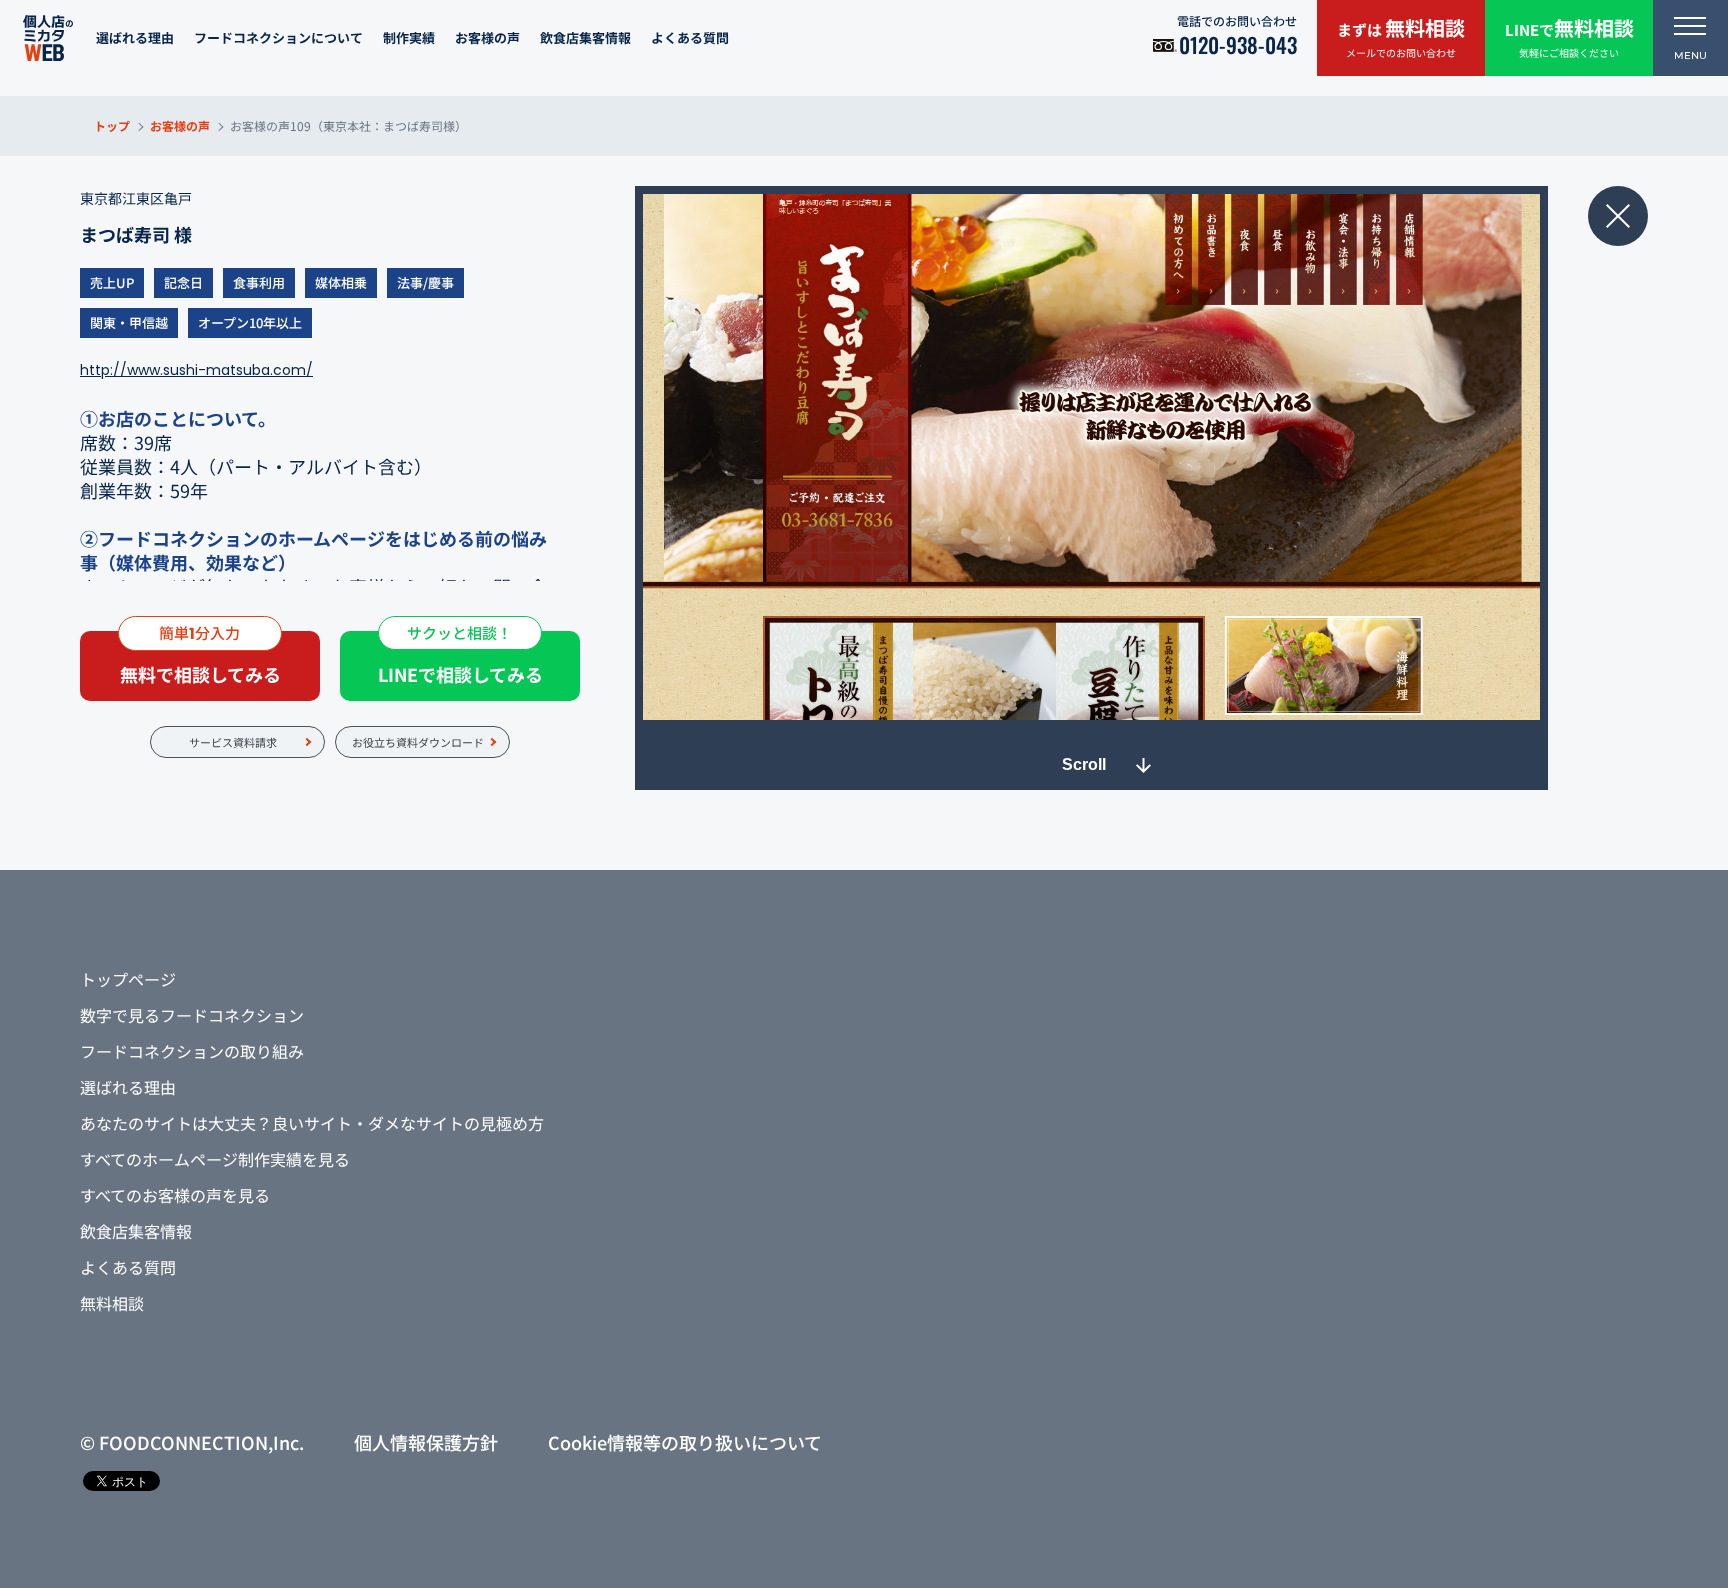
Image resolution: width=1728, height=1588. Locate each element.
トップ (112, 125)
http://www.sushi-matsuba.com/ (196, 370)
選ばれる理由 (135, 37)
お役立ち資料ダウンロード (418, 742)
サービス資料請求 (233, 742)
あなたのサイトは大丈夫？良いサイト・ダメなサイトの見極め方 (312, 1123)
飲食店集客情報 (585, 37)
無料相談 (112, 1303)
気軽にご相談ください (1569, 36)
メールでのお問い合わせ (1401, 36)
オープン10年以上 (250, 322)
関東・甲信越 (129, 322)
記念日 (183, 282)
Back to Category (1618, 216)
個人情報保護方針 (426, 1442)
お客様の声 (487, 37)
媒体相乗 (341, 282)
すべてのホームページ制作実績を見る (215, 1159)
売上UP (112, 282)
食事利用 (259, 282)
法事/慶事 (425, 282)
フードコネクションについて (278, 37)
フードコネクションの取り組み (192, 1051)
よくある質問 (690, 37)
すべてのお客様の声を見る (175, 1195)
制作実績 (409, 37)
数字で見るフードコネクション (192, 1015)
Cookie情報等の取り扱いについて (685, 1442)
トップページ (128, 979)
